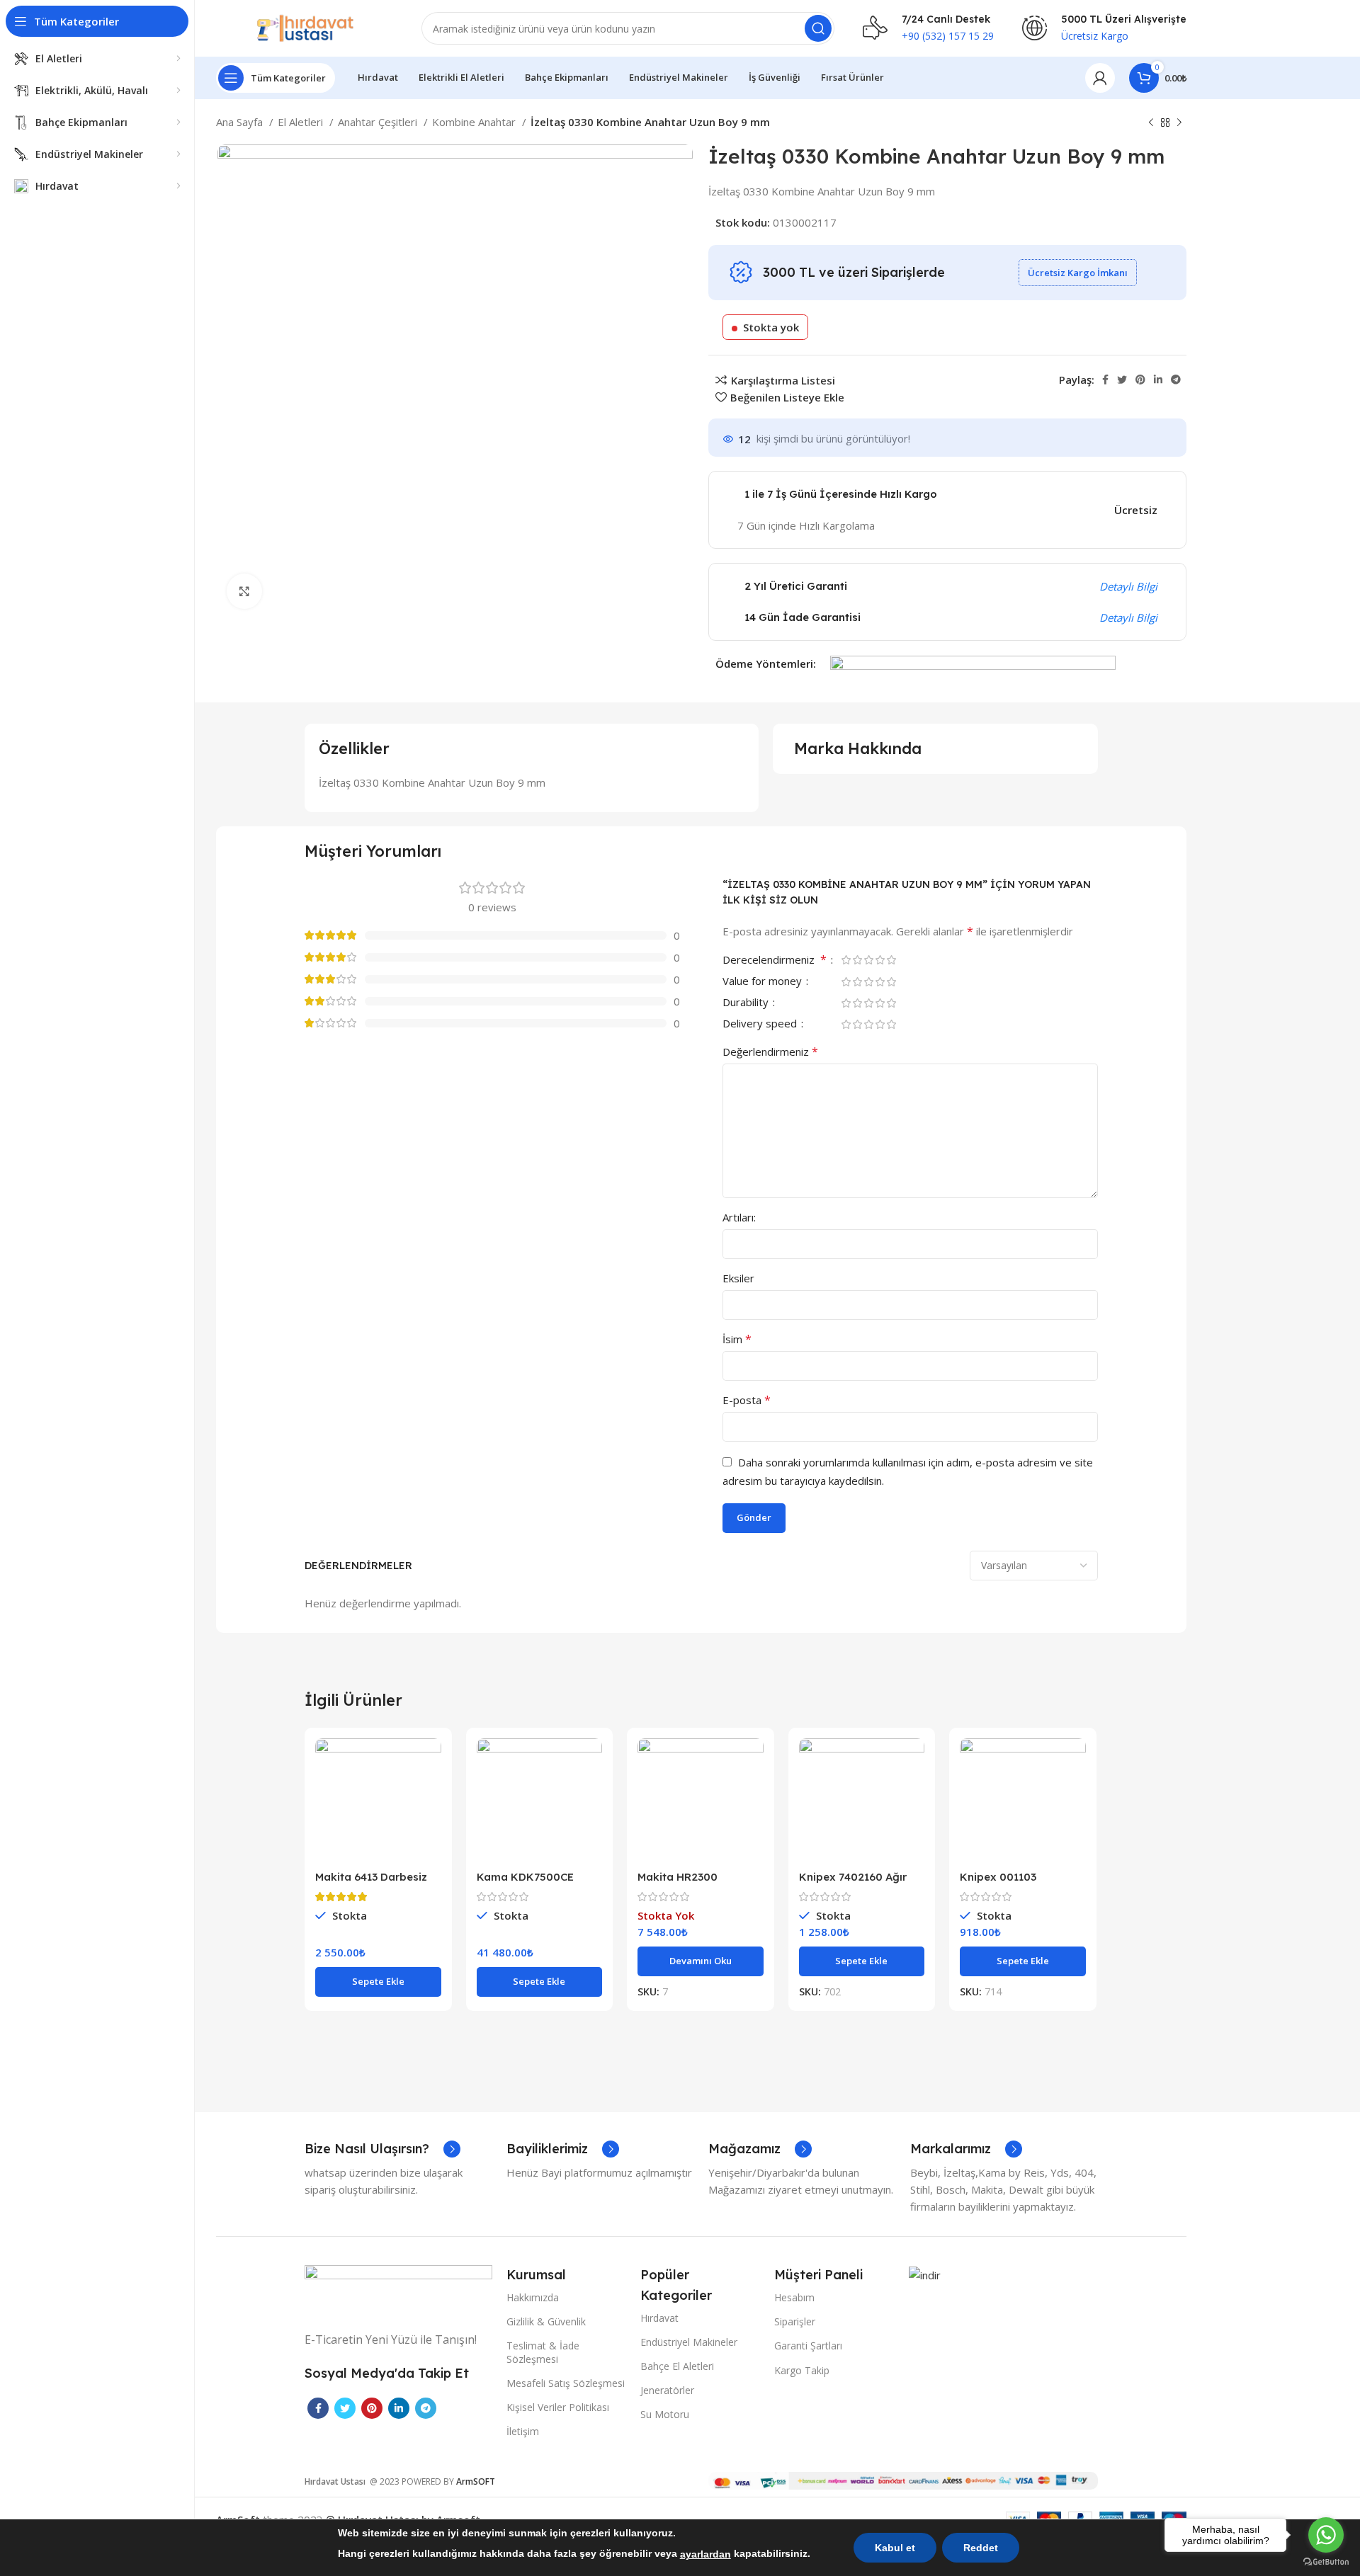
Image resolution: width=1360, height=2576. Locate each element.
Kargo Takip (802, 2370)
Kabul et (895, 2548)
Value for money (764, 982)
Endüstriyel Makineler (689, 2342)
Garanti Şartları (808, 2346)
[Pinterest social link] (1140, 380)
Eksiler (738, 1278)
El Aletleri (302, 122)
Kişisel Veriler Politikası (558, 2407)
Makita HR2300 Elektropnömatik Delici (698, 1883)
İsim (737, 1339)
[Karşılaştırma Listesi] (431, 1761)
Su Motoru (665, 2414)
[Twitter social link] (1122, 380)
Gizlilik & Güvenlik (546, 2321)
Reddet (981, 2548)
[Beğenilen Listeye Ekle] (431, 1825)
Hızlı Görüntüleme (431, 1793)
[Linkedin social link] (1158, 380)
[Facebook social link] (1105, 380)
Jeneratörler (667, 2390)
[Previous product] (1151, 123)
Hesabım (794, 2297)
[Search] (818, 28)
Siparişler (795, 2321)
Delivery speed (761, 1024)
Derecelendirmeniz (775, 961)
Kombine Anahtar (475, 122)
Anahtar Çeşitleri (379, 122)
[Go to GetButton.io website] (1326, 2562)
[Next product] (1179, 123)
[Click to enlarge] (244, 591)
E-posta (747, 1400)
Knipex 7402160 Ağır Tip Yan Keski (853, 1883)
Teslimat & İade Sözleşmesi (543, 2352)
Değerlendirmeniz (770, 1052)
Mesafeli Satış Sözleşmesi (566, 2383)
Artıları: (739, 1217)
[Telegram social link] (1176, 380)
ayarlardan (705, 2554)
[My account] (1100, 78)
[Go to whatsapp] (1326, 2535)
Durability (747, 1003)
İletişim (523, 2431)
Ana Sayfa (241, 122)
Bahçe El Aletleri (677, 2366)
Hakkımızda (533, 2297)
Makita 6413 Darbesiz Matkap (371, 1883)
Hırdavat (659, 2318)
